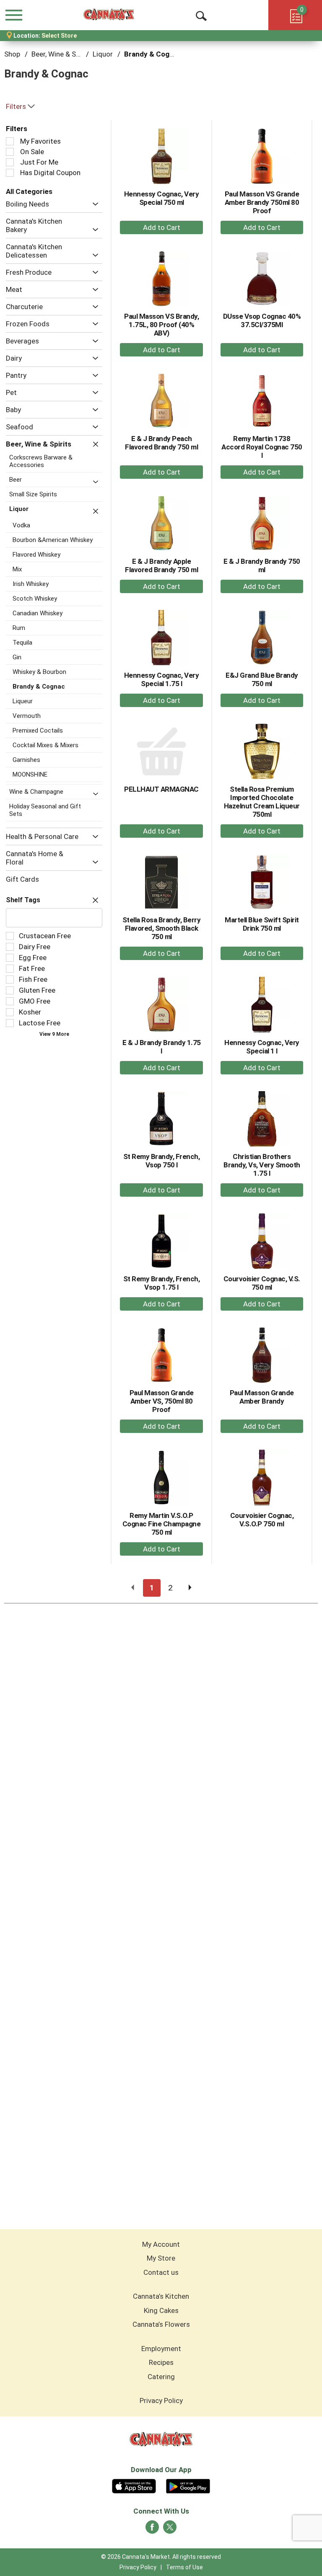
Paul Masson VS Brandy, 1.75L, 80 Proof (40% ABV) (161, 325)
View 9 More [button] (54, 1034)
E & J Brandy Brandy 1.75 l (162, 1047)
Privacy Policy (161, 2400)
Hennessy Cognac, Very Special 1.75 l (162, 679)
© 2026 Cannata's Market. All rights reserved (161, 2557)
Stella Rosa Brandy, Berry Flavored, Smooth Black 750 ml (162, 928)
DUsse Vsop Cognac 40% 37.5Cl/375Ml (262, 320)
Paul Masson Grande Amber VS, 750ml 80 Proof (162, 1401)
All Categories (29, 191)
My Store (161, 2258)
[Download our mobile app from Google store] (188, 2485)
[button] (93, 204)
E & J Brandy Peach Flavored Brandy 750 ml (161, 443)
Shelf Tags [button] (23, 900)
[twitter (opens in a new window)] (170, 2530)
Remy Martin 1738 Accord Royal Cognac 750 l (262, 447)
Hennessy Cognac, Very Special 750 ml (162, 198)
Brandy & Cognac (153, 54)
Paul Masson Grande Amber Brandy (262, 1397)
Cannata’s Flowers (161, 2324)
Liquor (103, 54)
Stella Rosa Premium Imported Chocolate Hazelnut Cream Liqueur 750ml (262, 802)
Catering (161, 2377)
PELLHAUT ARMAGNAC (161, 789)
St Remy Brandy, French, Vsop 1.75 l (162, 1283)
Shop (12, 54)
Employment (161, 2349)
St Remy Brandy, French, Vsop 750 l (162, 1161)
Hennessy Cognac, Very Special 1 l (262, 1047)
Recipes (161, 2362)
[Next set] (190, 1588)
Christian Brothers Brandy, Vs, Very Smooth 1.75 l (262, 1165)
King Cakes (161, 2310)
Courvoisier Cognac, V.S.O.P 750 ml (262, 1520)
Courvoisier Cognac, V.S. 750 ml (262, 1283)
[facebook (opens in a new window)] (152, 2530)
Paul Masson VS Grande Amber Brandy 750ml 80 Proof (262, 202)
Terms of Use (184, 2567)
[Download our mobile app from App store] (134, 2485)
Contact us (161, 2272)
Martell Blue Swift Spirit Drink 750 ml (262, 924)
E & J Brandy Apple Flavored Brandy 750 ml (161, 565)
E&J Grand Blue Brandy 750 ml (262, 679)
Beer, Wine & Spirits (62, 54)
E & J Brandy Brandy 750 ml (262, 565)
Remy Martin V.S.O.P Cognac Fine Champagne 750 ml (162, 1524)
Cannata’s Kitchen (161, 2296)
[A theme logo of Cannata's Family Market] (109, 15)
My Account (161, 2244)
